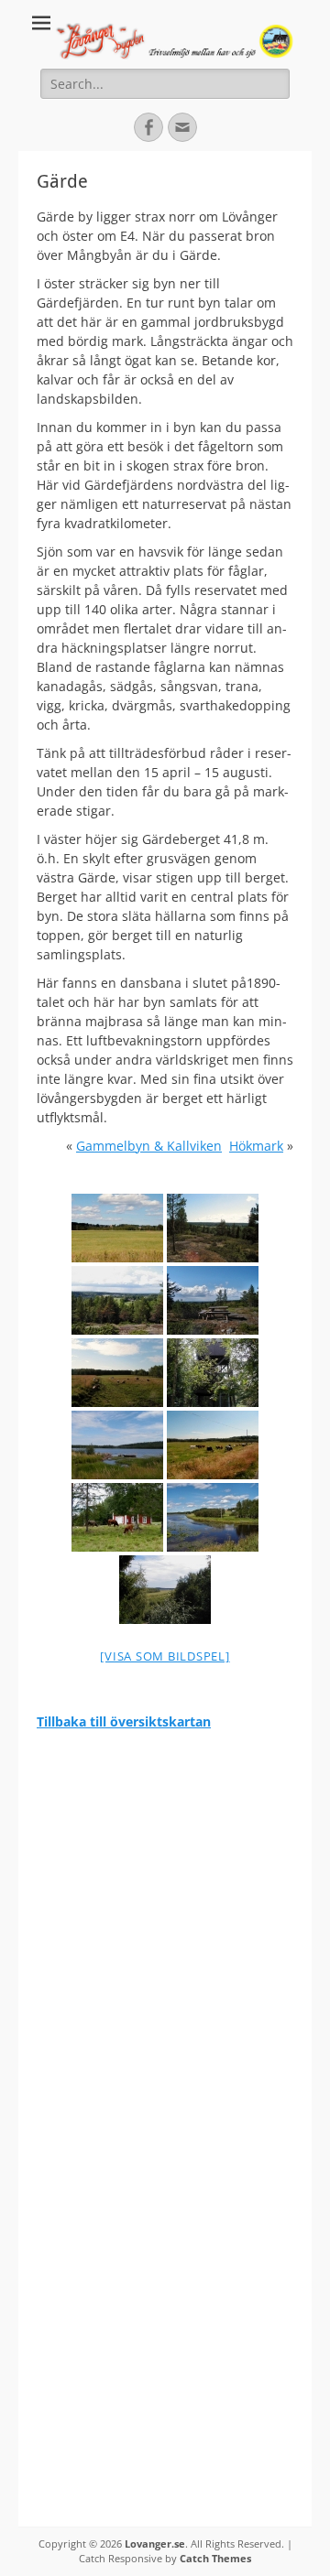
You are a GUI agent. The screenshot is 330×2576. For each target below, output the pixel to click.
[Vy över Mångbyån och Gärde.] (213, 1517)
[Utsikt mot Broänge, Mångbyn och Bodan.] (213, 1228)
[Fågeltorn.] (213, 1373)
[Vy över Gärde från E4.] (117, 1228)
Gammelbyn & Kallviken (149, 1146)
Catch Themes (215, 2558)
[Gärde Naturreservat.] (165, 1590)
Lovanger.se (155, 2544)
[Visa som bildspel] (165, 1656)
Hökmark (256, 1146)
